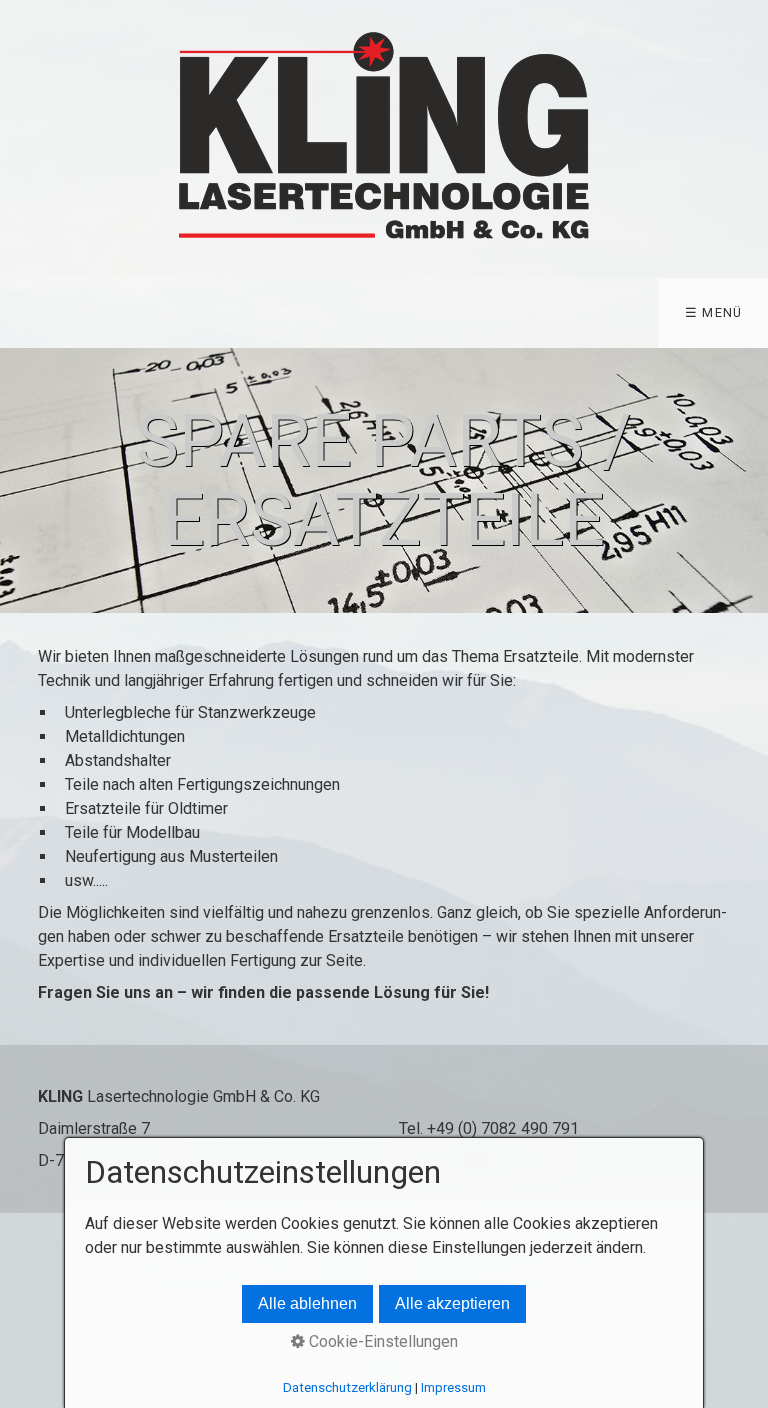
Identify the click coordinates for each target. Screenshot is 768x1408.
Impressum (453, 1387)
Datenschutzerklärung (347, 1387)
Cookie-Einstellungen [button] (381, 1341)
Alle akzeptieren (452, 1303)
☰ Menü (714, 312)
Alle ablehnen (307, 1303)
